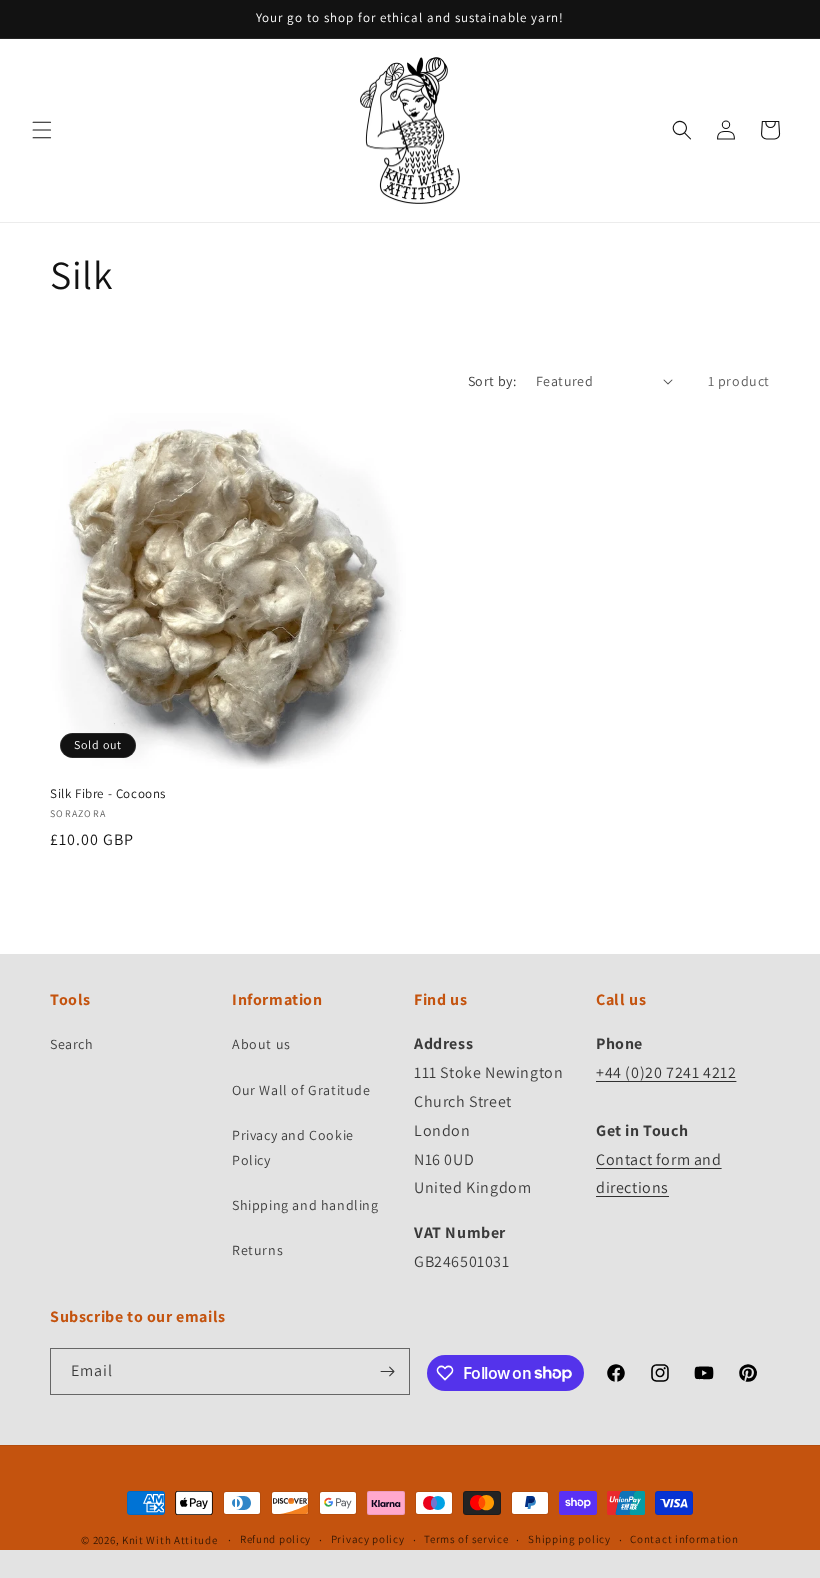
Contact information (684, 1539)
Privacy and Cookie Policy (293, 1147)
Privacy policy (368, 1539)
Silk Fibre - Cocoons (108, 794)
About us (261, 1044)
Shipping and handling (305, 1205)
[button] (42, 130)
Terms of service (466, 1539)
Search (72, 1044)
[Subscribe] (387, 1371)
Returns (257, 1250)
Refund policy (275, 1539)
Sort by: (492, 381)
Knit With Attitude (170, 1540)
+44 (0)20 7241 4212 (666, 1072)
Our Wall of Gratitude (301, 1090)
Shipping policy (569, 1539)
